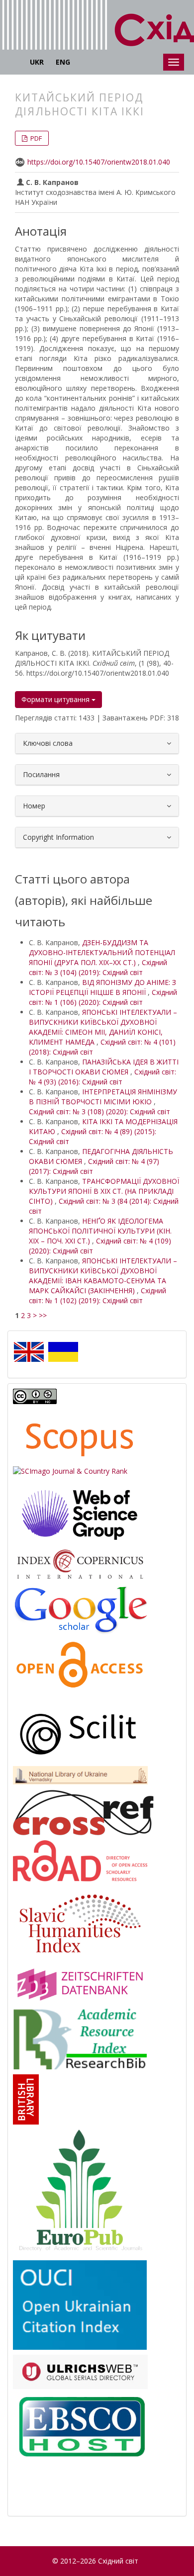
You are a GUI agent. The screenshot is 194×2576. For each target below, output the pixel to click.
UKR (37, 62)
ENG (63, 62)
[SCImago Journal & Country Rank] (70, 1470)
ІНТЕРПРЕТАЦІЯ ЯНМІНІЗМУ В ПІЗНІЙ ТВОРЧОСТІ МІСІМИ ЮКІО (103, 1097)
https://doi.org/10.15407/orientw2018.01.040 (99, 162)
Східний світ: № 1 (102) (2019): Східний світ (97, 1295)
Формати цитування (56, 699)
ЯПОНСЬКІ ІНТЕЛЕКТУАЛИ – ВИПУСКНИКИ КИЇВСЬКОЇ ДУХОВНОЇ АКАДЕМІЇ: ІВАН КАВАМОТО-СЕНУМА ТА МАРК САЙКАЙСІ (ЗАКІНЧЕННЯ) (103, 1276)
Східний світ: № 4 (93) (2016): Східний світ (102, 1077)
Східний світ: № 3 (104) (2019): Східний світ (98, 967)
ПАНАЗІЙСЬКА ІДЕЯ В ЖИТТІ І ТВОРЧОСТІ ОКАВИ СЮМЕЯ (104, 1067)
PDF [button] (35, 138)
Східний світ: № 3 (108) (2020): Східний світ (99, 1111)
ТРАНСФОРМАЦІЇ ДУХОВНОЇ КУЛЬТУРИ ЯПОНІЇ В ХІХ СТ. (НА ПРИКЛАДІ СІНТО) (104, 1191)
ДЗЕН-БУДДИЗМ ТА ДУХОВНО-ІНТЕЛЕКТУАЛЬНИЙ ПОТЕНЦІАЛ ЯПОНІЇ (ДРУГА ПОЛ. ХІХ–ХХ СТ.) (102, 952)
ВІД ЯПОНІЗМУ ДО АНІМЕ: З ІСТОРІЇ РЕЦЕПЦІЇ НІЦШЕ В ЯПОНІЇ (102, 987)
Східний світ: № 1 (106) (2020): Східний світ (103, 997)
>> (43, 1315)
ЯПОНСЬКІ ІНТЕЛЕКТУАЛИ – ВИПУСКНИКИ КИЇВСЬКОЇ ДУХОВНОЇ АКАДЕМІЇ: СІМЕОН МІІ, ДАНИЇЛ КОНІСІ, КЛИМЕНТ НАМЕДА (103, 1027)
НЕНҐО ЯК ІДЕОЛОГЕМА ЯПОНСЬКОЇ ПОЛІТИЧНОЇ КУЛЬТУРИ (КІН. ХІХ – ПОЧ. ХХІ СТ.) (100, 1231)
